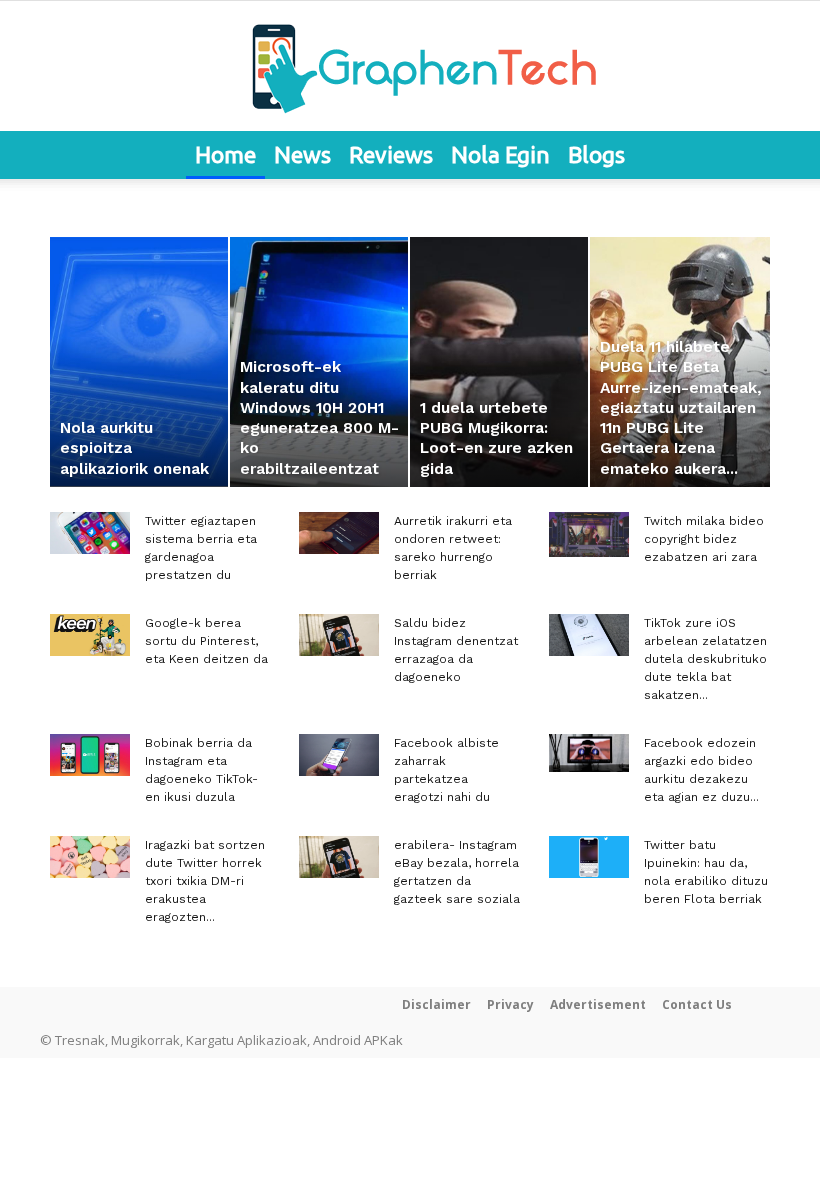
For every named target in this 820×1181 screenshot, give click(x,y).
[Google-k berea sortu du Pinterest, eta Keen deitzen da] (90, 635)
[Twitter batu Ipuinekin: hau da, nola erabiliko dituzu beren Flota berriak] (589, 857)
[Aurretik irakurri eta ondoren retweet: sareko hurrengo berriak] (339, 533)
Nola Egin (500, 154)
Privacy (510, 1004)
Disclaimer (436, 1004)
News (302, 154)
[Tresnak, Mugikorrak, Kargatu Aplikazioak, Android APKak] (410, 67)
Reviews (391, 154)
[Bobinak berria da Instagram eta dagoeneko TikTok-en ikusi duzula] (90, 755)
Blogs (596, 154)
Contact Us (697, 1004)
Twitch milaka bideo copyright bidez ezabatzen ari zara (704, 539)
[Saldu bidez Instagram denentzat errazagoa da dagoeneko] (339, 635)
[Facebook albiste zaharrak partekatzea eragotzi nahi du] (339, 755)
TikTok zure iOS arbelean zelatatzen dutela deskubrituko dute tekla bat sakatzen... (705, 659)
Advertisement (598, 1004)
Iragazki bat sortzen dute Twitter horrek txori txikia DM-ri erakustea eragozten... (205, 881)
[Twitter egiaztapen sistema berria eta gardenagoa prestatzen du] (90, 533)
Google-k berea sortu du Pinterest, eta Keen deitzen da (206, 641)
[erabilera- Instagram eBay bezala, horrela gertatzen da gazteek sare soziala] (339, 857)
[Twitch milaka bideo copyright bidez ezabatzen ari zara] (589, 534)
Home (225, 154)
